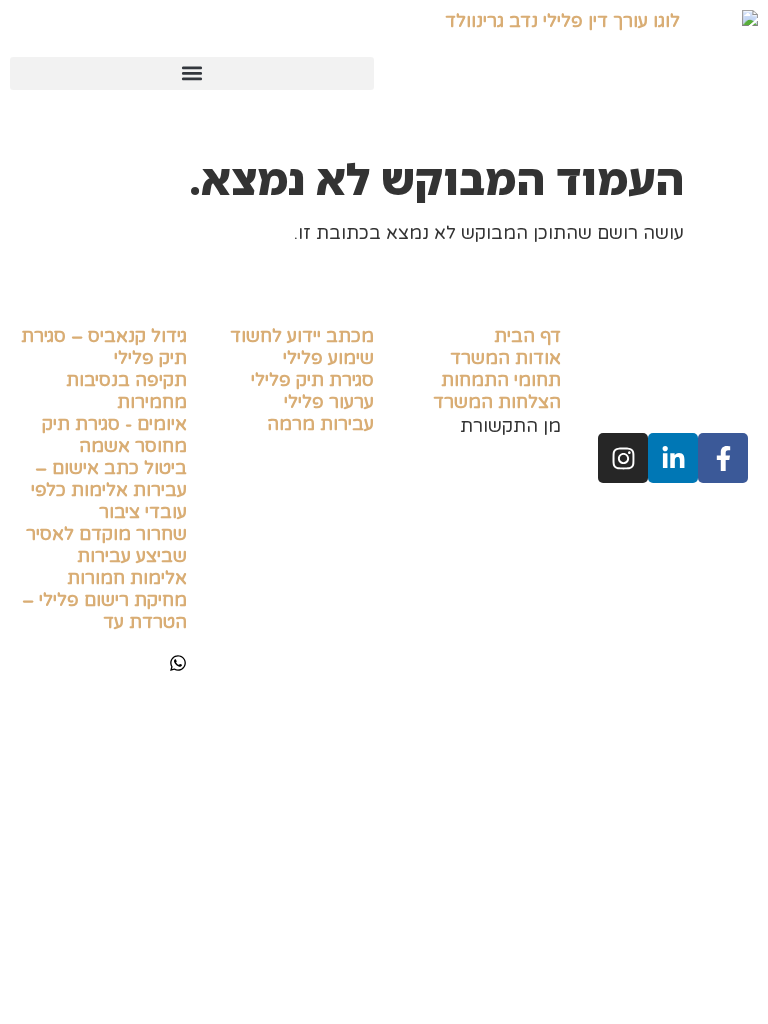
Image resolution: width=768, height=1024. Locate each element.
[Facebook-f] (723, 458)
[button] (192, 73)
